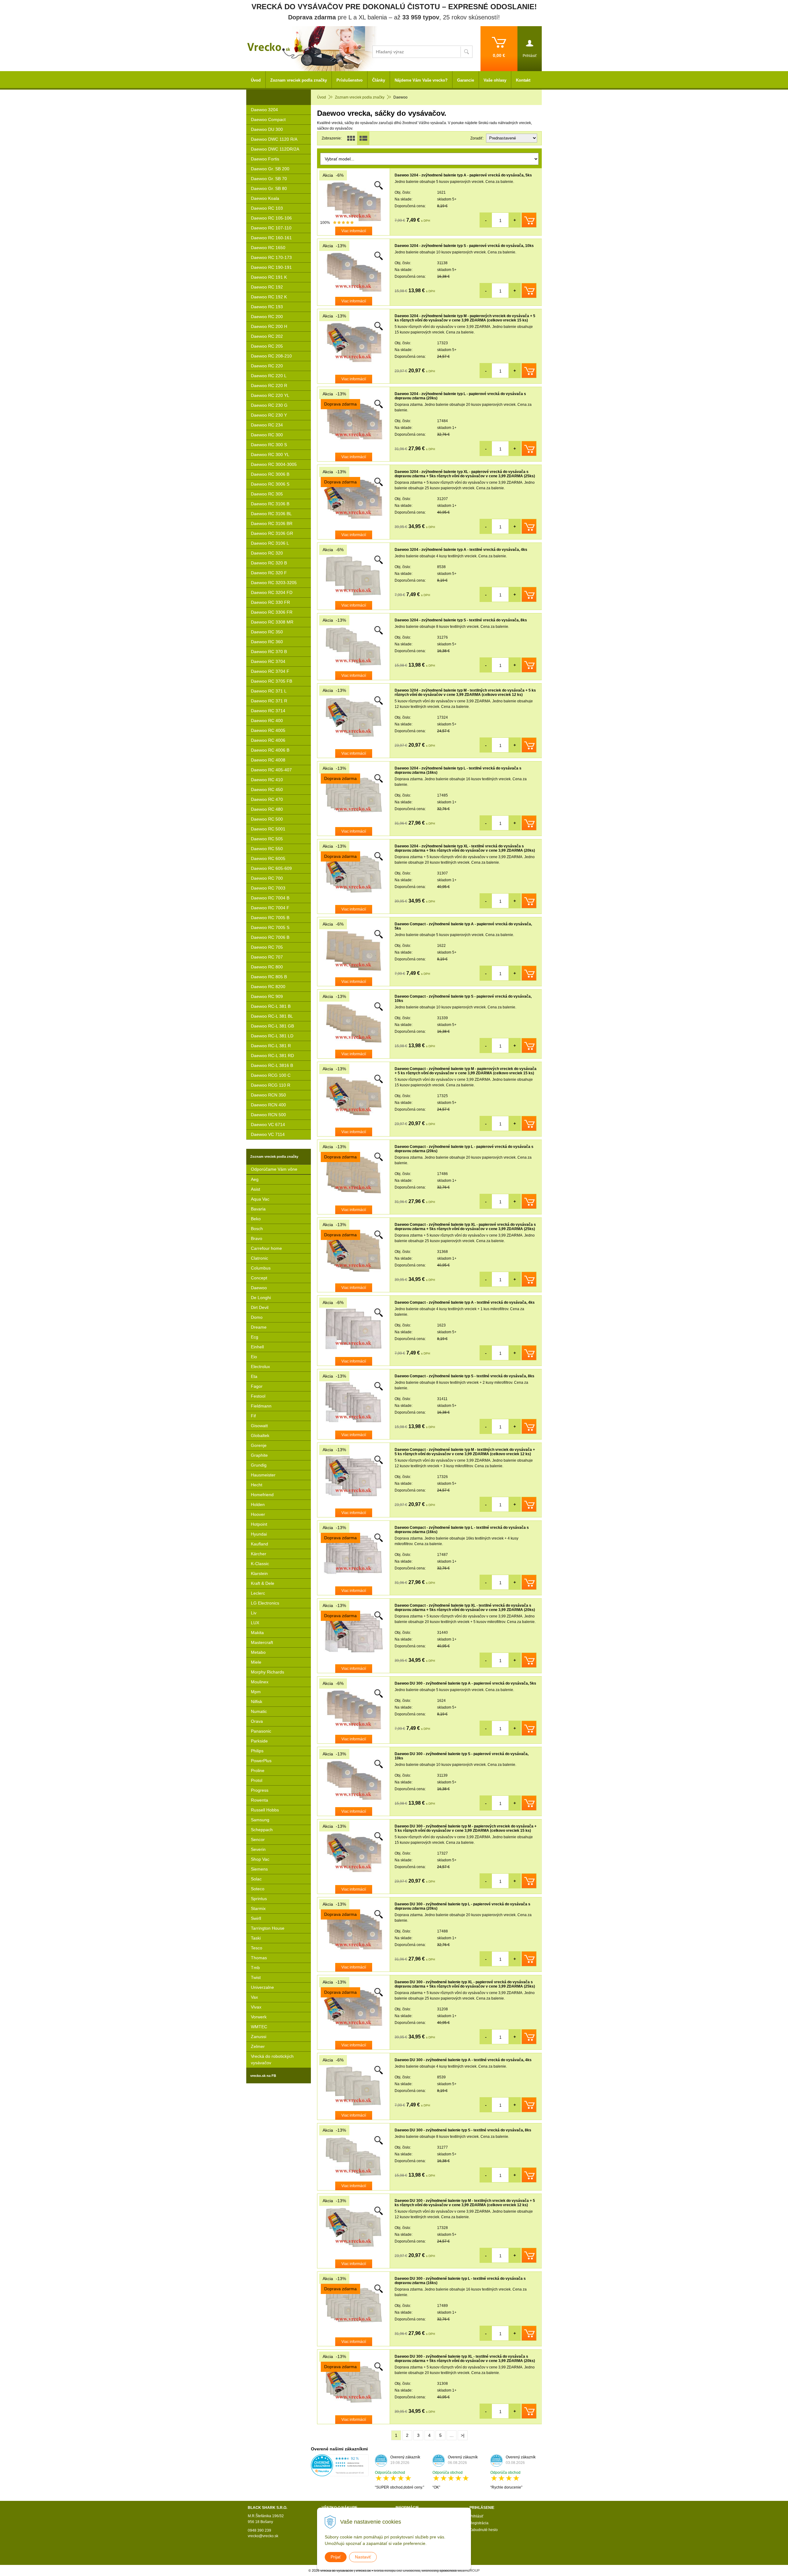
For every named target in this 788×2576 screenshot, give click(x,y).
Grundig (259, 1465)
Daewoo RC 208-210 (271, 356)
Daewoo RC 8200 (268, 987)
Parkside (259, 1741)
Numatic (259, 1711)
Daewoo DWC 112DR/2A (275, 149)
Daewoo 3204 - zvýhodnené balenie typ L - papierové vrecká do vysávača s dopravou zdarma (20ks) (460, 396)
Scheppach (262, 1830)
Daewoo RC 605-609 (271, 868)
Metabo (258, 1652)
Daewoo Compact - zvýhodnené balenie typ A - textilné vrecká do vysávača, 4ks (465, 1302)
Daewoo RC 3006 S (270, 484)
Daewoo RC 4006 (268, 740)
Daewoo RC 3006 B (270, 474)
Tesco (257, 1948)
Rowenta (259, 1800)
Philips (257, 1751)
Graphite (259, 1455)
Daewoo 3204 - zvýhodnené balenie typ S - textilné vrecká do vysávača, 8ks (461, 620)
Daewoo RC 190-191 (271, 267)
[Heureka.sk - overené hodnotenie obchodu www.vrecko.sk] (340, 2473)
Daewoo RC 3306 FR (272, 612)
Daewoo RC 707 (267, 957)
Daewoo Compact (268, 119)
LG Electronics (265, 1603)
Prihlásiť (476, 2516)
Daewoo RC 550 (267, 849)
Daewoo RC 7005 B (270, 918)
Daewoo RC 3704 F (270, 671)
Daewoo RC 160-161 (271, 238)
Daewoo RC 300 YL (270, 454)
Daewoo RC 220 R (269, 386)
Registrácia (479, 2523)
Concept (259, 1278)
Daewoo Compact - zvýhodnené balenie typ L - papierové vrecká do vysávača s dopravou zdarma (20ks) (464, 1149)
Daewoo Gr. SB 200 (270, 169)
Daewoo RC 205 (267, 346)
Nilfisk (257, 1702)
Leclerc (258, 1593)
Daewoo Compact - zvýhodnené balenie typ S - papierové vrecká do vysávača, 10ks (463, 999)
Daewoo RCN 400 (268, 1105)
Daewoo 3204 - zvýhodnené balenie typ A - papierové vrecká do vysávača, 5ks (463, 175)
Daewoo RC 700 (267, 878)
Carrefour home (266, 1248)
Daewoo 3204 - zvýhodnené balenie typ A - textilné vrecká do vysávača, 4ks (461, 550)
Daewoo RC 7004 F (270, 908)
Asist (255, 1189)
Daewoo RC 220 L (269, 376)
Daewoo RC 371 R (269, 701)
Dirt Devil (260, 1307)
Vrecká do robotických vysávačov (272, 2059)
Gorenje (259, 1445)
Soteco (258, 1889)
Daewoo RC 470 (267, 799)
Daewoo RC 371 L (269, 691)
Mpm (256, 1692)
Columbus (261, 1268)
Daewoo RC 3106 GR (272, 533)
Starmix (258, 1908)
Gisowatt (259, 1426)
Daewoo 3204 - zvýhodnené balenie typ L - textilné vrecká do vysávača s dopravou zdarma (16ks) (458, 770)
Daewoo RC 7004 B (270, 898)
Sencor (258, 1839)
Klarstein (259, 1573)
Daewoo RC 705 (267, 947)
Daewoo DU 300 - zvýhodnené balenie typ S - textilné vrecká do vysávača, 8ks (463, 2130)
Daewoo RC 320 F (269, 573)
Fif (253, 1416)
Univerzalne (262, 1987)
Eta (254, 1376)
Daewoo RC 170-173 (271, 257)
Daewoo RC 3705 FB (271, 681)
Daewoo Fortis (265, 159)
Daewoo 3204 (264, 110)
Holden (258, 1504)
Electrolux (260, 1367)
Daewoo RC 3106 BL (271, 514)
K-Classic (260, 1564)
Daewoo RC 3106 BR (272, 523)
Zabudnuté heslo (484, 2530)
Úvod (322, 97)
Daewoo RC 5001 (268, 829)
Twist (256, 1977)
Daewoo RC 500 (267, 819)
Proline (258, 1770)
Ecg (255, 1337)
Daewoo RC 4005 (268, 730)
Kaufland (259, 1544)
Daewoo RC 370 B (269, 652)
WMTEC (259, 2027)
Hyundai (259, 1534)
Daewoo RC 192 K (269, 297)
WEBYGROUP (468, 2570)
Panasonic (261, 1731)
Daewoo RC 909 (267, 996)
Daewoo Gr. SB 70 (269, 179)
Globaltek (260, 1435)
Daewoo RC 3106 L (270, 543)
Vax (254, 1997)
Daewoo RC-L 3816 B (272, 1065)
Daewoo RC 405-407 (271, 770)
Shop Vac (260, 1859)
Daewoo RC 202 (267, 336)
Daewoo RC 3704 (268, 661)
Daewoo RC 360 (267, 642)
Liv (254, 1613)
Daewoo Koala (265, 198)
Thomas (259, 1958)
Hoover (258, 1514)
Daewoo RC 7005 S (270, 927)
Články (379, 80)
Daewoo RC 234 (267, 425)
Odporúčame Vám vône (274, 1169)
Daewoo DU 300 (267, 129)
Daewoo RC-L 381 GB (272, 1026)
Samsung (260, 1820)
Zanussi (259, 2037)
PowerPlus (261, 1761)
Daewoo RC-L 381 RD (272, 1056)
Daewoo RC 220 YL (270, 395)
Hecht (257, 1485)
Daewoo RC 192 (267, 287)
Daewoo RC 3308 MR (272, 622)
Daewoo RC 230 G (269, 405)
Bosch (257, 1229)
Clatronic (259, 1258)
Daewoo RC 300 (267, 435)
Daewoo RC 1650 (268, 248)
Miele (256, 1662)
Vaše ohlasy (495, 80)
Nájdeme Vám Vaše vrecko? (421, 80)
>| (463, 2435)
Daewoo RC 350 (267, 632)
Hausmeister (263, 1475)
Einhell (257, 1347)
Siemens (259, 1869)
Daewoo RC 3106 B (270, 504)
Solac (256, 1879)
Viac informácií (354, 231)
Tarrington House (268, 1928)
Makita (257, 1633)
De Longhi (261, 1298)
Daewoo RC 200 (267, 317)
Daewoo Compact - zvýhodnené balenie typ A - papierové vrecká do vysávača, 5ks (463, 926)
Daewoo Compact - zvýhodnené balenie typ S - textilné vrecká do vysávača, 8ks (464, 1376)
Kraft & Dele (263, 1583)
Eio (254, 1357)
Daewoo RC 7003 (268, 888)
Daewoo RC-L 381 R (271, 1046)
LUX (255, 1623)
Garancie (466, 80)
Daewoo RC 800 (267, 967)
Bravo (257, 1238)
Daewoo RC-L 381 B (271, 1006)
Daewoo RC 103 (267, 208)
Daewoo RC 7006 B (270, 937)
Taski (256, 1938)
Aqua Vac (260, 1199)
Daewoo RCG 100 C (271, 1075)
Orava (257, 1721)
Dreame (259, 1327)
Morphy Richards (267, 1672)
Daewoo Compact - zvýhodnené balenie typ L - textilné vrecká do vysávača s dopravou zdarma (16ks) (462, 1530)
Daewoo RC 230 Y (269, 415)
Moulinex (260, 1682)
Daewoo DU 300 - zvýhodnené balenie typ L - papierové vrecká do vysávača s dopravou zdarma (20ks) (462, 1906)
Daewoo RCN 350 (268, 1095)
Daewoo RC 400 (267, 721)
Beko (256, 1219)
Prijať (336, 2557)
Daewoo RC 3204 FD (272, 592)
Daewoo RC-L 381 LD (272, 1036)
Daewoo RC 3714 (268, 711)
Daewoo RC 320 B (269, 563)
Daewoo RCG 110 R (271, 1085)
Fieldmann (261, 1406)
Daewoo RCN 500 (268, 1115)
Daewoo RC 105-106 (271, 218)
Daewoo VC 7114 (268, 1134)
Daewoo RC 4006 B (270, 750)
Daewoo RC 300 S (269, 445)
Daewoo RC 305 (267, 494)
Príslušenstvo (350, 80)
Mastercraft (262, 1642)
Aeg (255, 1179)
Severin (258, 1849)
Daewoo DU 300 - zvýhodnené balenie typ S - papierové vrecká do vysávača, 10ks (462, 1756)
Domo (257, 1317)
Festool (258, 1396)
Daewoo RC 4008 (268, 760)
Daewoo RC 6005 (268, 858)
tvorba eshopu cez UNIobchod (397, 2570)
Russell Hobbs (265, 1810)
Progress (260, 1790)
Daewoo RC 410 (267, 780)
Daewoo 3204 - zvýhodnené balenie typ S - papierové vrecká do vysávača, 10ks (464, 246)
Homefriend (262, 1495)
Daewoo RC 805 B (269, 977)
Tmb (255, 1968)
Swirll (256, 1918)
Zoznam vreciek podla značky (360, 97)
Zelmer (258, 2046)
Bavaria (258, 1209)
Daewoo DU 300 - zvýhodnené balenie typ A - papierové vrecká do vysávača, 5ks (465, 1683)
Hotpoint (259, 1524)
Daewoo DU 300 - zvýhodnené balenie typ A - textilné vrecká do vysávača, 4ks (463, 2060)
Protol (257, 1780)
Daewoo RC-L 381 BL (272, 1016)
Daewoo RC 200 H (269, 326)
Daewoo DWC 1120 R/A (274, 139)
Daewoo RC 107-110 (271, 228)
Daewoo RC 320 (267, 553)
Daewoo (259, 1288)
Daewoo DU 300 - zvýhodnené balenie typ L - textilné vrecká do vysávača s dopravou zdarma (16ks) (460, 2281)
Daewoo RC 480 (267, 809)
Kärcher (259, 1554)
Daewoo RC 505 (267, 839)
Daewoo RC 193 (267, 307)
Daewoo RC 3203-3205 (274, 583)
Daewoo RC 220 (267, 366)
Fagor (257, 1386)
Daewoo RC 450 (267, 789)
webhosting (430, 2570)
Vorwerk (259, 2017)
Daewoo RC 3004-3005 (274, 464)
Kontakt (523, 80)
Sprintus (259, 1899)
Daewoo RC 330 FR (270, 602)
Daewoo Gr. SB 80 (269, 188)
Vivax (256, 2007)
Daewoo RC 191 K (269, 277)
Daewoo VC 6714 (268, 1124)
